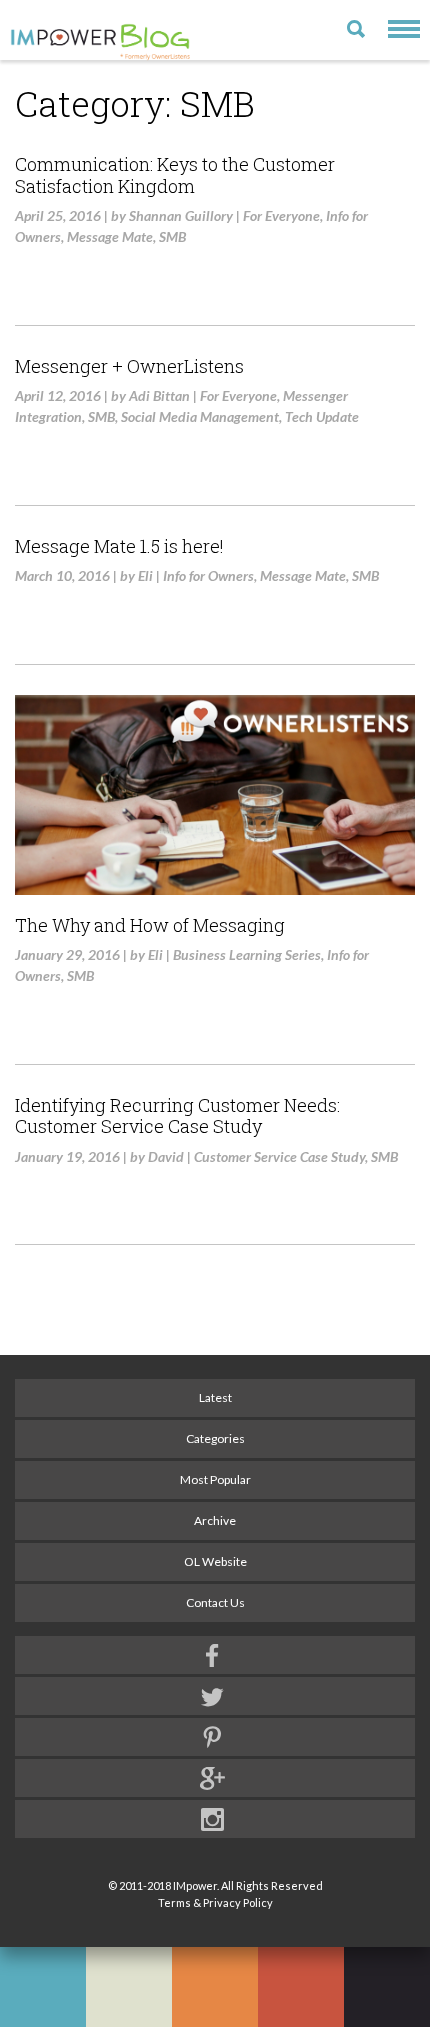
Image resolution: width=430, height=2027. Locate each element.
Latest (215, 1397)
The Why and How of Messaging (150, 925)
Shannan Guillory (181, 215)
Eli (145, 575)
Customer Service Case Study (279, 1156)
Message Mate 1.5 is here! (119, 546)
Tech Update (322, 416)
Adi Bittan (159, 395)
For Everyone (281, 215)
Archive (215, 1520)
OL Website (215, 1561)
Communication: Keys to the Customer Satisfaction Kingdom (175, 175)
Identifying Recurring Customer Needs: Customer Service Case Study (177, 1116)
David (166, 1156)
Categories (215, 1438)
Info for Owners (208, 575)
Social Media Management (200, 416)
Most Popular (215, 1479)
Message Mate (110, 236)
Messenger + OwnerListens (129, 366)
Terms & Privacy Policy (215, 1902)
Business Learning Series (247, 954)
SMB (172, 236)
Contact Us (215, 1602)
